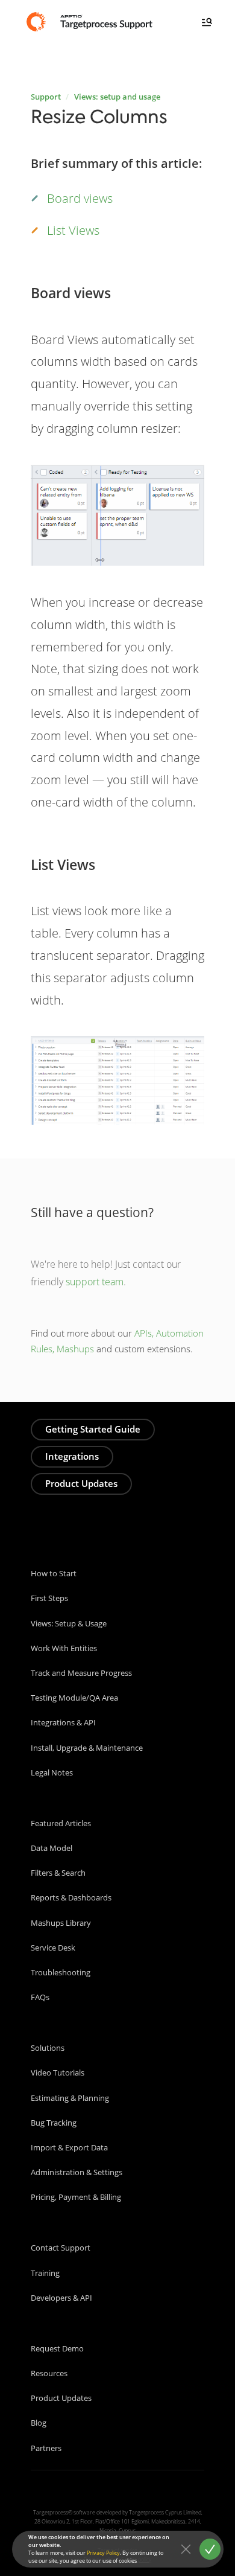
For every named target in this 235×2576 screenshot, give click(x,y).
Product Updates (81, 1483)
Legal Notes (52, 1772)
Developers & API (61, 2298)
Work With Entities (64, 1648)
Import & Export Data (69, 2147)
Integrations (72, 1456)
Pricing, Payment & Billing (76, 2197)
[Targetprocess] (91, 21)
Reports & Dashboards (71, 1897)
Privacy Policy (103, 2553)
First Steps (49, 1598)
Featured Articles (61, 1823)
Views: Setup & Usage (69, 1623)
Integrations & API (63, 1722)
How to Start (54, 1573)
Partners (46, 2448)
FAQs (40, 1997)
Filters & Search (58, 1873)
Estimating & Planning (70, 2098)
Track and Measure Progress (81, 1673)
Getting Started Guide (93, 1429)
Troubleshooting (61, 1972)
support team (95, 1282)
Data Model (52, 1848)
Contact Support (61, 2248)
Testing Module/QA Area (74, 1698)
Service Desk (53, 1948)
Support (46, 97)
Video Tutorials (58, 2073)
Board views (80, 198)
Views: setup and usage (117, 97)
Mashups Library (61, 1923)
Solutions (48, 2048)
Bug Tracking (54, 2123)
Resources (49, 2373)
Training (45, 2273)
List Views (73, 230)
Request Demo (57, 2348)
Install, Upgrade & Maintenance (87, 1748)
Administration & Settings (77, 2172)
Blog (39, 2423)
